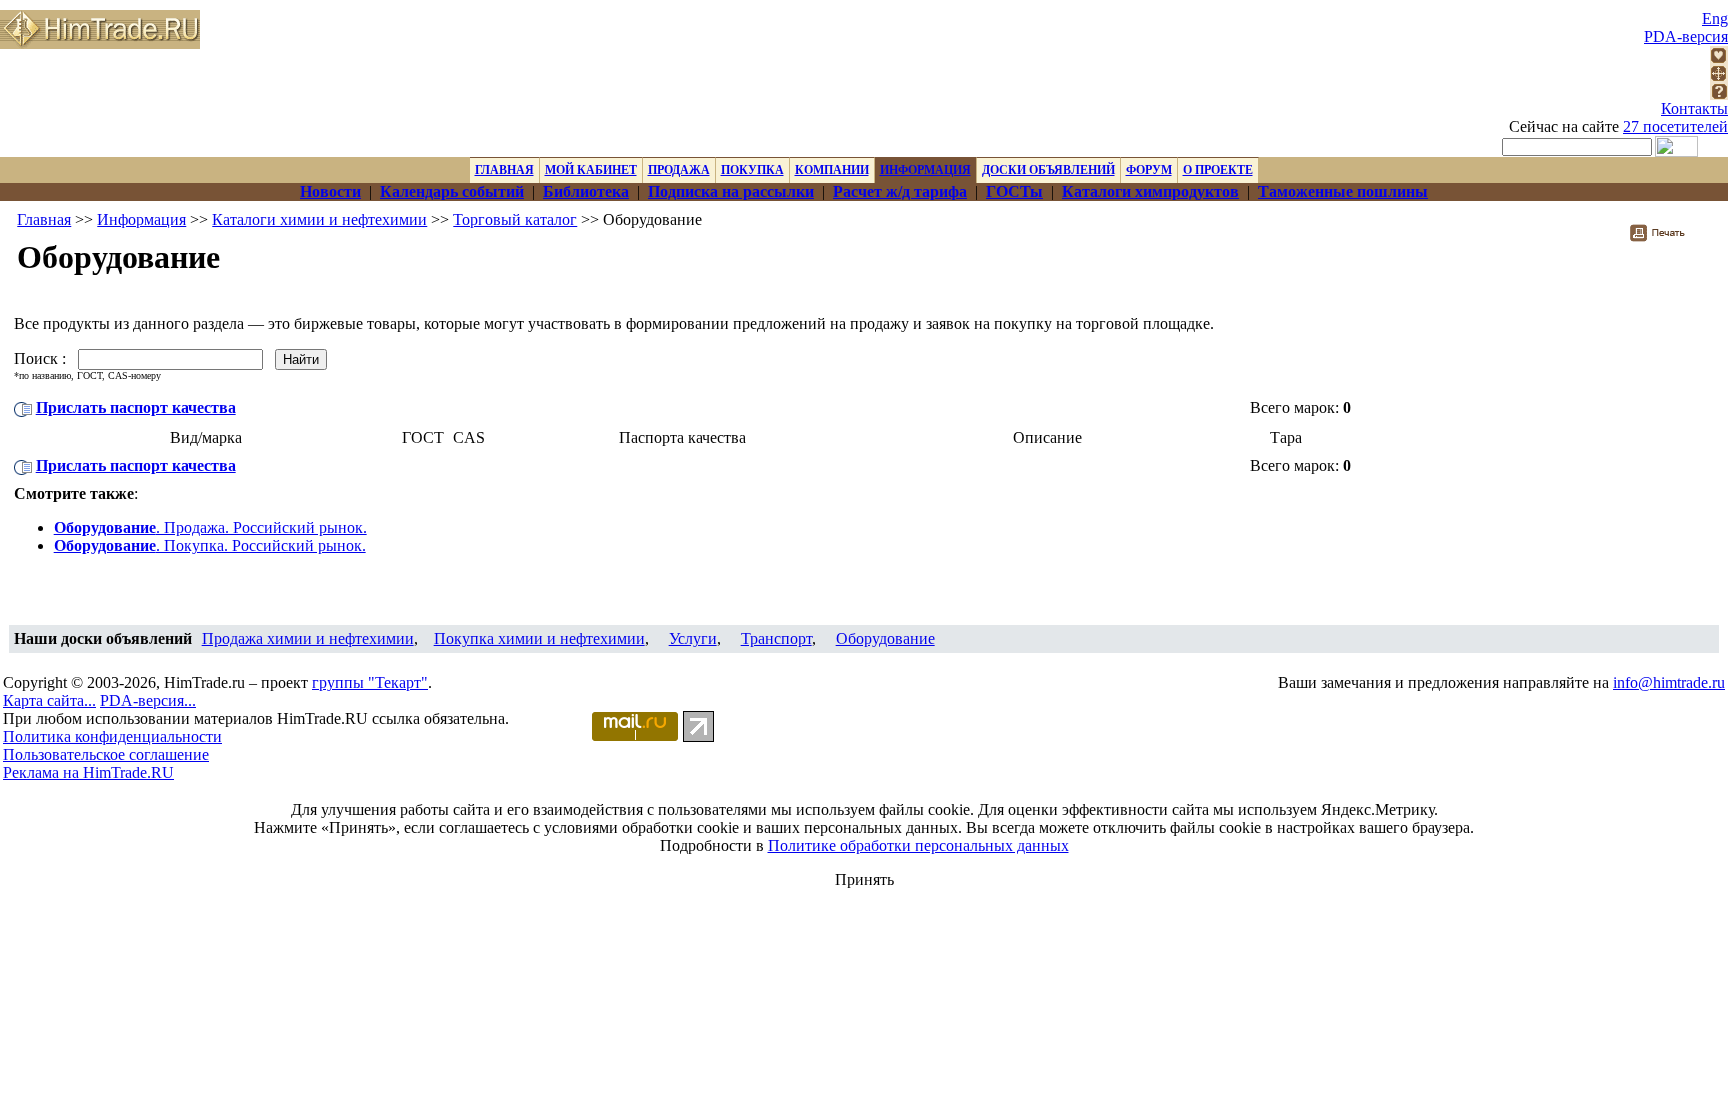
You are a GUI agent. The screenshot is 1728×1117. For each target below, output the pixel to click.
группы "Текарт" (370, 682)
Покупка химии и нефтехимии (539, 638)
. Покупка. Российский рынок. (210, 545)
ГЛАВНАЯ (504, 170)
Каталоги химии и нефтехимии (319, 219)
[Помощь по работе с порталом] (1719, 94)
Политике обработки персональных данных (918, 845)
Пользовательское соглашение (106, 754)
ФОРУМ (1149, 170)
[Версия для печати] (1670, 238)
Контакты (1694, 108)
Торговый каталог (515, 219)
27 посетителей (1675, 126)
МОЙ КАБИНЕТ (591, 170)
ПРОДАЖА (679, 170)
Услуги (693, 638)
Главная (44, 219)
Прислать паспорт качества (136, 407)
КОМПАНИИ (832, 170)
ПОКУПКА (752, 170)
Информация (141, 219)
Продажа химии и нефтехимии (308, 638)
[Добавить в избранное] (1719, 58)
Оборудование (885, 638)
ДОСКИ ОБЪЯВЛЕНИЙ (1048, 170)
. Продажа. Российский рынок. (210, 527)
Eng (1715, 18)
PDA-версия (1686, 36)
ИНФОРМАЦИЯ (925, 170)
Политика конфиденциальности (112, 736)
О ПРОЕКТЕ (1218, 170)
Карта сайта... (49, 700)
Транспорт (776, 638)
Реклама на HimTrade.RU (88, 772)
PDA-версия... (148, 700)
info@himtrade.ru (1669, 682)
